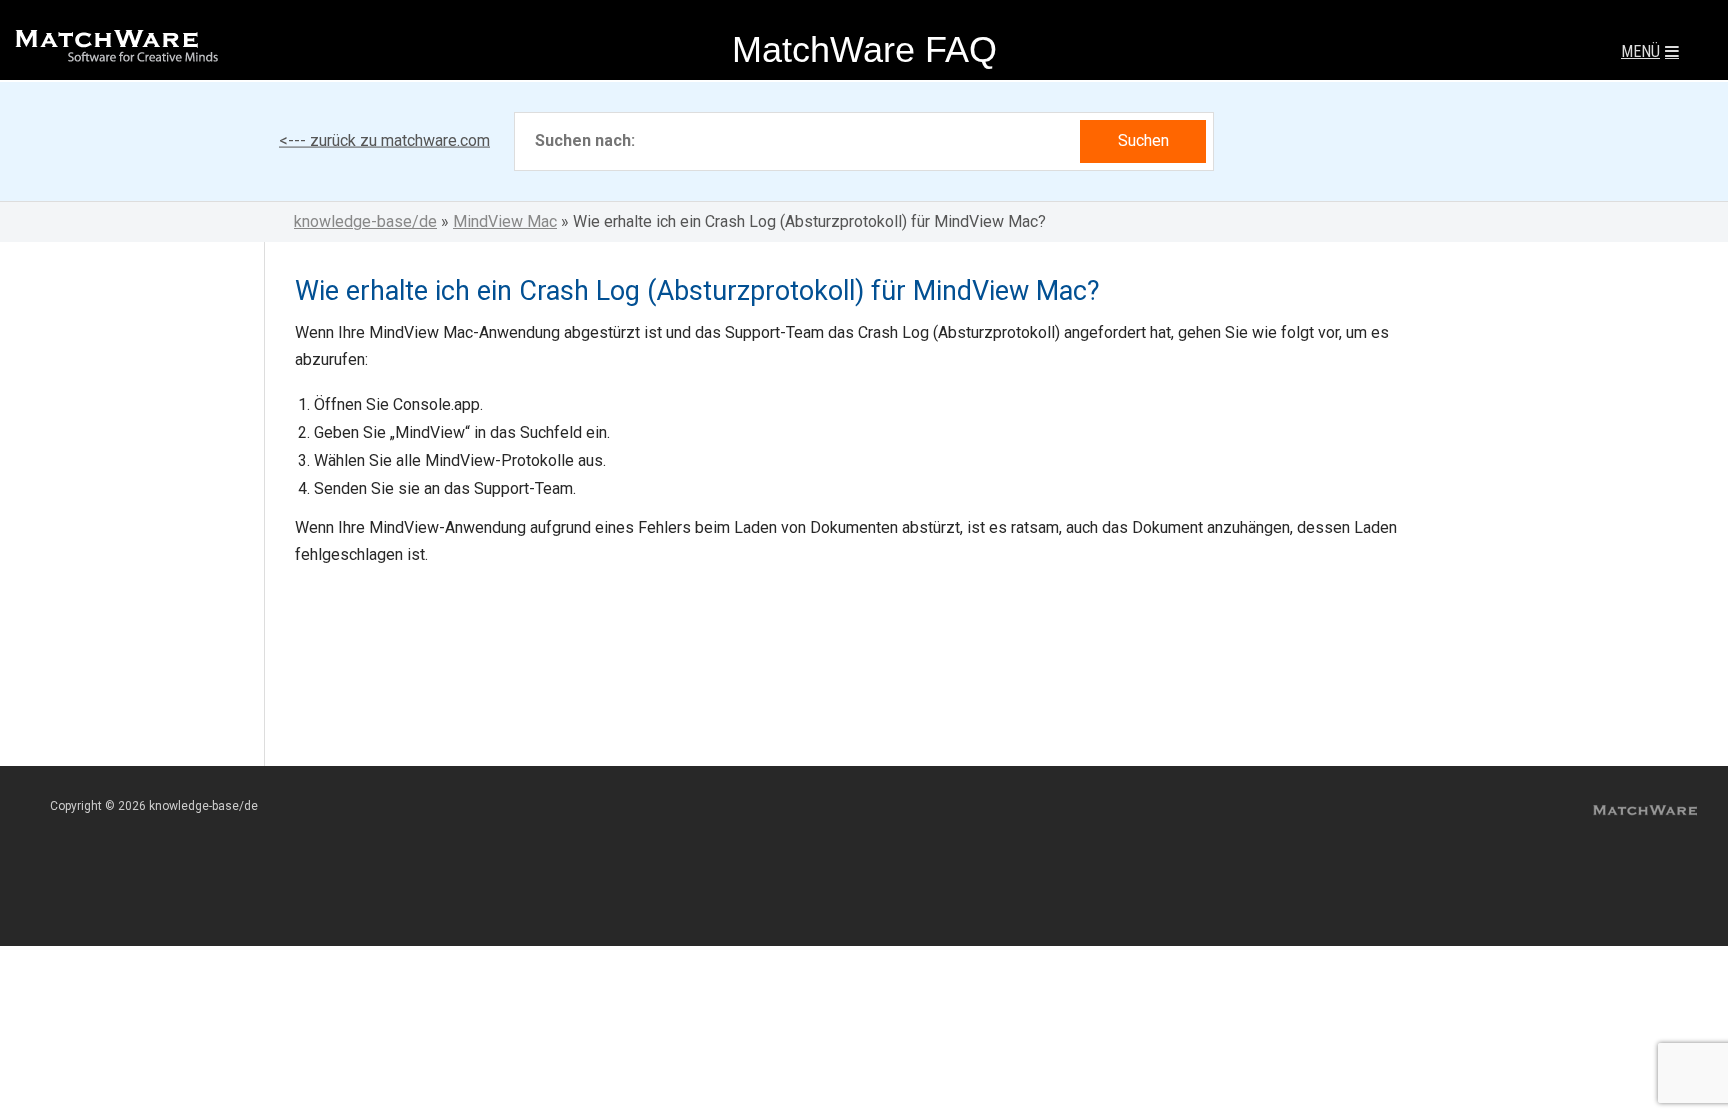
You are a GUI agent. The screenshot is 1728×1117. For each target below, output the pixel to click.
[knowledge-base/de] (115, 52)
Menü (1640, 51)
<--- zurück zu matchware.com (384, 140)
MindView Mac (505, 221)
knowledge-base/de (365, 221)
